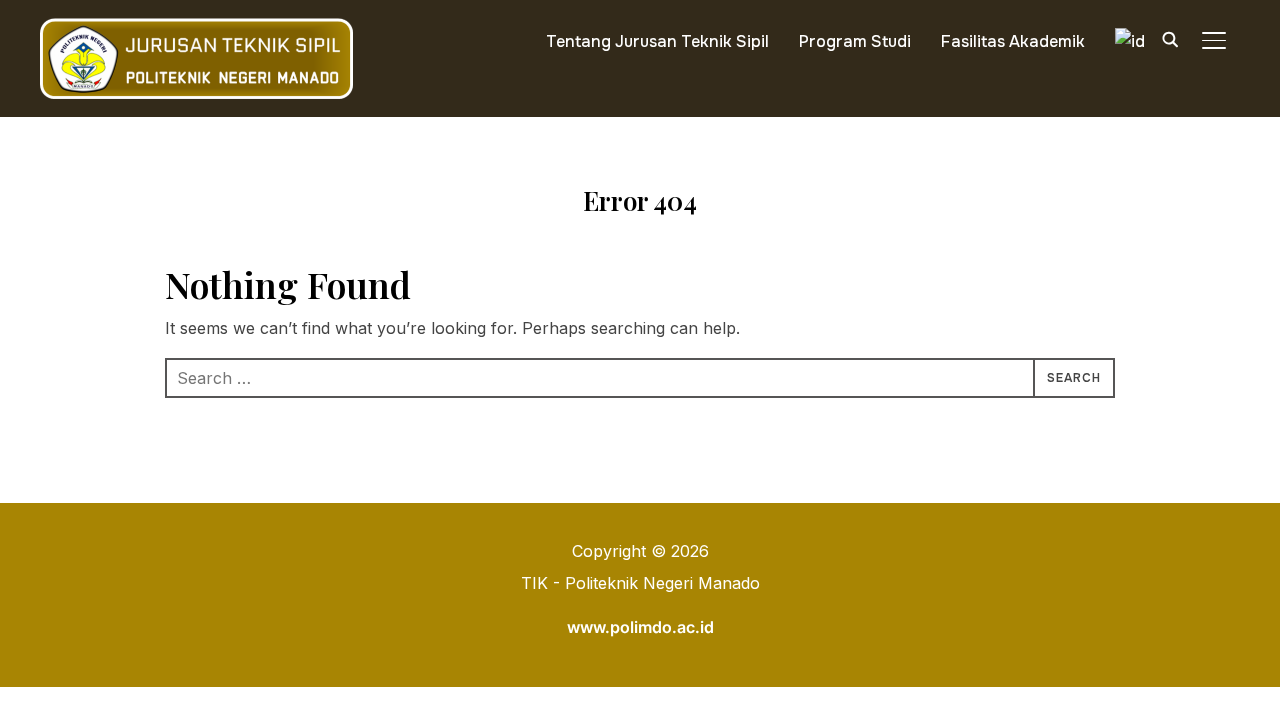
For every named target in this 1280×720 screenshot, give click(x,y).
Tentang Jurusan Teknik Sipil (657, 41)
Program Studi (855, 41)
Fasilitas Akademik (1013, 41)
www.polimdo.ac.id (640, 627)
